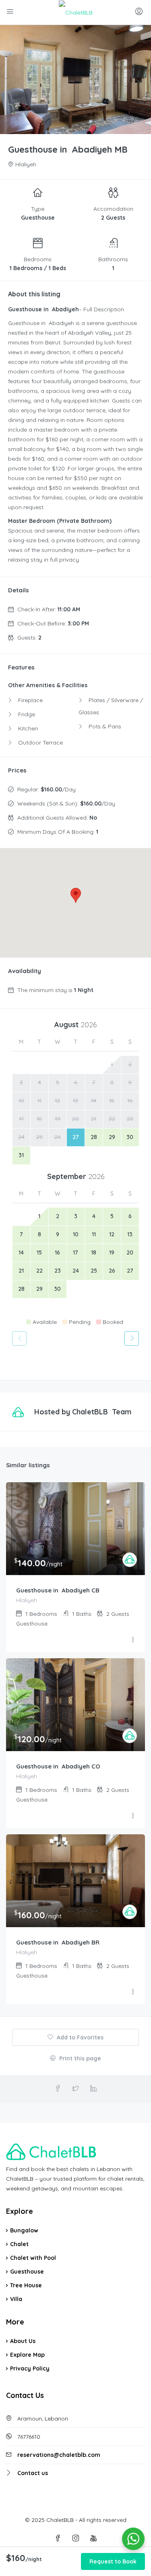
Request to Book (113, 2561)
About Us (23, 2341)
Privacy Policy (30, 2368)
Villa (16, 2299)
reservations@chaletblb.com (59, 2455)
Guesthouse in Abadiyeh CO (58, 1766)
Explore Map (27, 2355)
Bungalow (24, 2230)
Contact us (33, 2473)
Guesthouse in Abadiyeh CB (58, 1590)
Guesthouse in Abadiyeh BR (58, 1942)
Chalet (19, 2244)
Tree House (26, 2285)
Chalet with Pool (33, 2258)
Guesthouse (27, 2272)
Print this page (79, 2058)
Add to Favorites (79, 2037)
